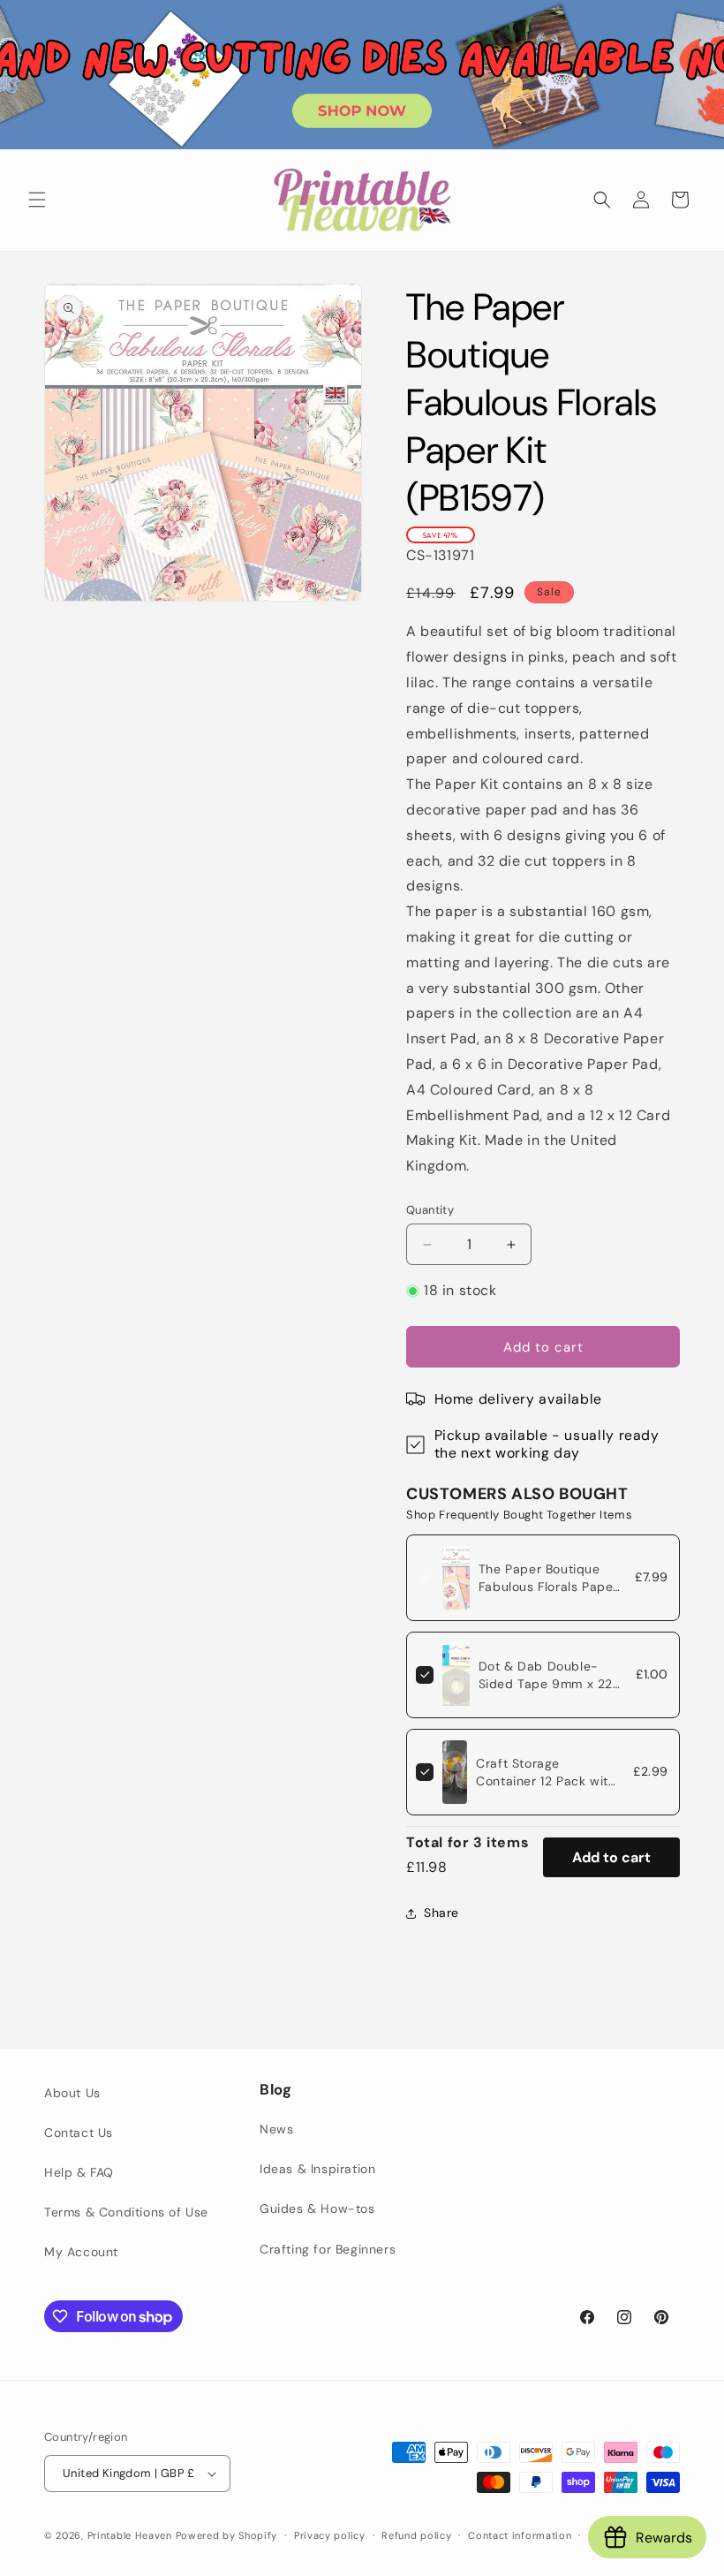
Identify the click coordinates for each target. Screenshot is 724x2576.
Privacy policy (330, 2535)
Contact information (520, 2535)
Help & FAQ (79, 2172)
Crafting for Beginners (328, 2249)
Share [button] (441, 1913)
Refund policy (416, 2535)
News (276, 2129)
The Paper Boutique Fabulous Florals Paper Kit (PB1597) (548, 1587)
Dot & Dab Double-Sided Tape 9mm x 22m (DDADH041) (551, 1684)
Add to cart (611, 1857)
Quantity (430, 1210)
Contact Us (79, 2133)
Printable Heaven (130, 2535)
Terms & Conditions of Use (126, 2212)
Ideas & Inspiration (317, 2169)
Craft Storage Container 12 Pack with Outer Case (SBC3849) (547, 1781)
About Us (72, 2093)
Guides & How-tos (317, 2209)
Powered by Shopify (227, 2535)
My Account (81, 2252)
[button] (37, 200)
